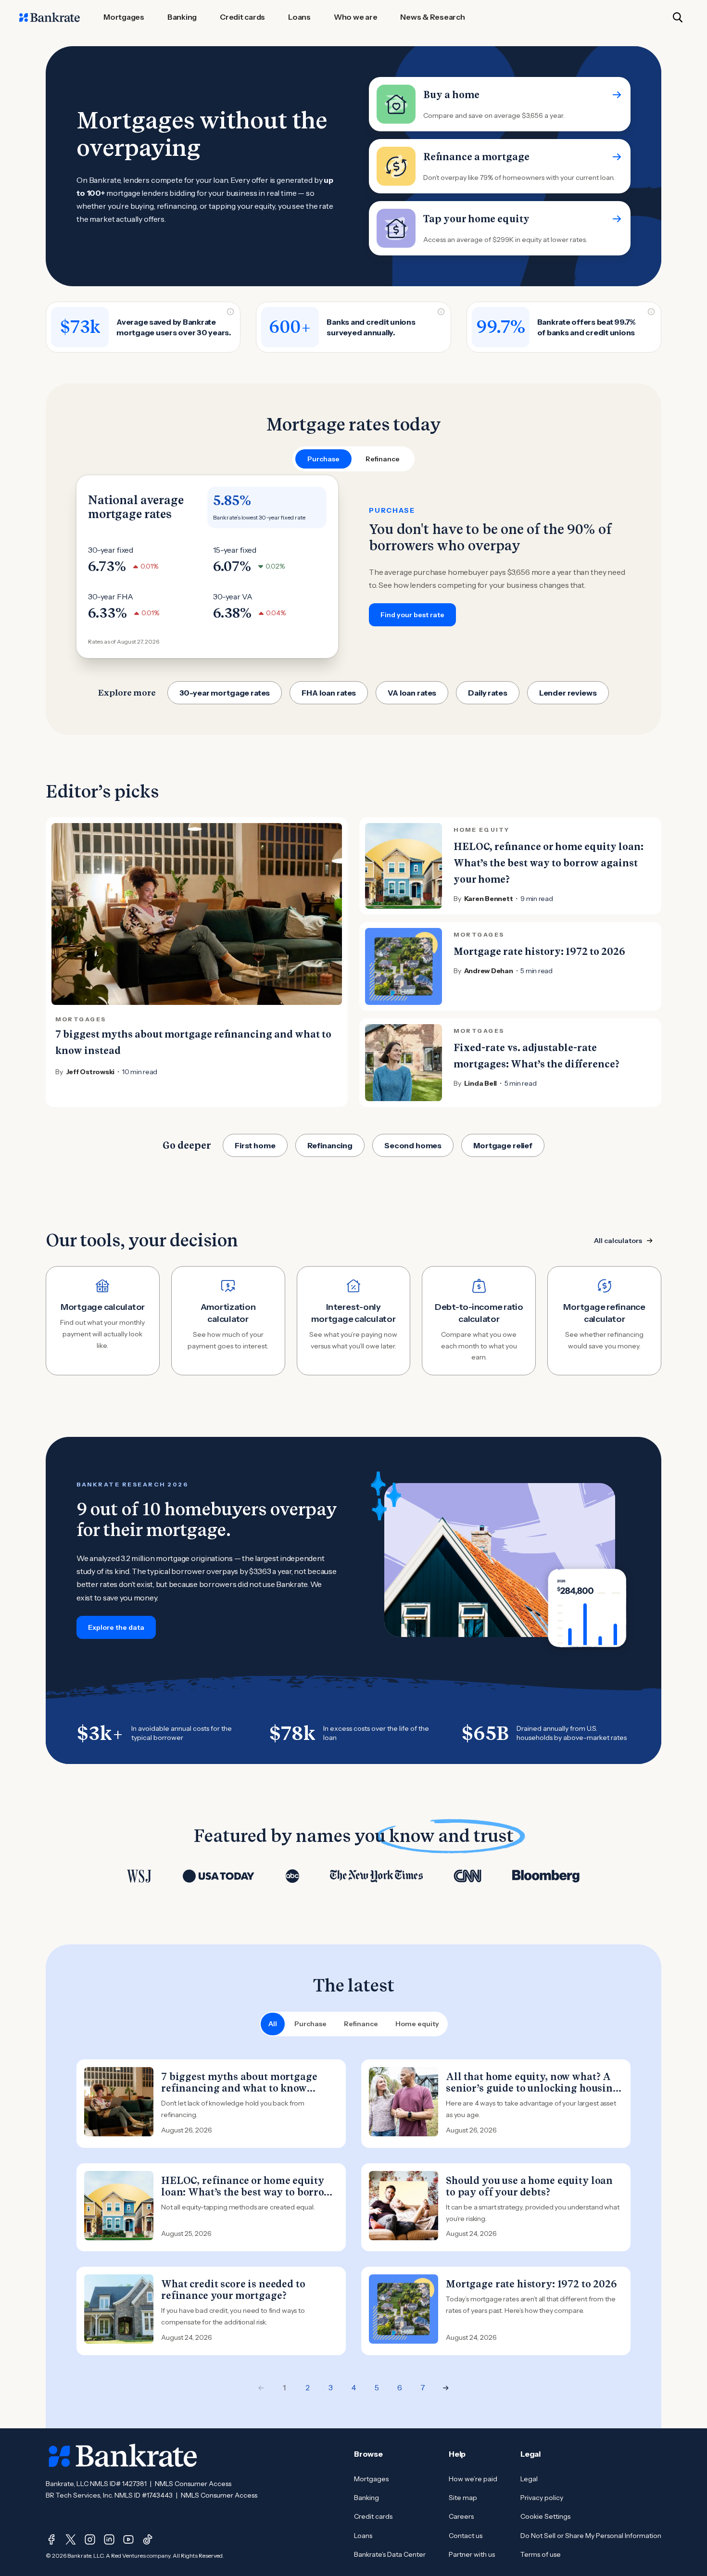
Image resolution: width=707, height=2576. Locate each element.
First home (255, 1145)
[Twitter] (71, 2539)
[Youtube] (128, 2539)
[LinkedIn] (109, 2539)
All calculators (618, 1241)
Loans (363, 2536)
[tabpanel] (353, 567)
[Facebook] (51, 2539)
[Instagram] (90, 2539)
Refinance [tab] (383, 459)
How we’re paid (473, 2479)
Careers (461, 2516)
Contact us (466, 2536)
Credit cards (373, 2516)
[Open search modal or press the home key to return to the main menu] (678, 17)
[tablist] (353, 459)
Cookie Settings (545, 2516)
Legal (529, 2479)
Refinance (361, 2024)
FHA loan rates (329, 693)
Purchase (310, 2024)
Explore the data (116, 1627)
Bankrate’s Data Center (390, 2554)
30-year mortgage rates (225, 693)
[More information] (230, 312)
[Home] (50, 17)
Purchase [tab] (323, 459)
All (273, 2024)
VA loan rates (412, 693)
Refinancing (330, 1145)
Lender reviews (568, 693)
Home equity (417, 2024)
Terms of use (541, 2554)
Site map (463, 2498)
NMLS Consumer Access (193, 2484)
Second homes (413, 1145)
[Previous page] (261, 2388)
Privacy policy (542, 2498)
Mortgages (371, 2479)
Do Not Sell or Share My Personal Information (591, 2536)
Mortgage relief (503, 1145)
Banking (366, 2498)
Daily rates (487, 693)
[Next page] (446, 2388)
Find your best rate (412, 615)
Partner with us (472, 2554)
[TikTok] (148, 2539)
